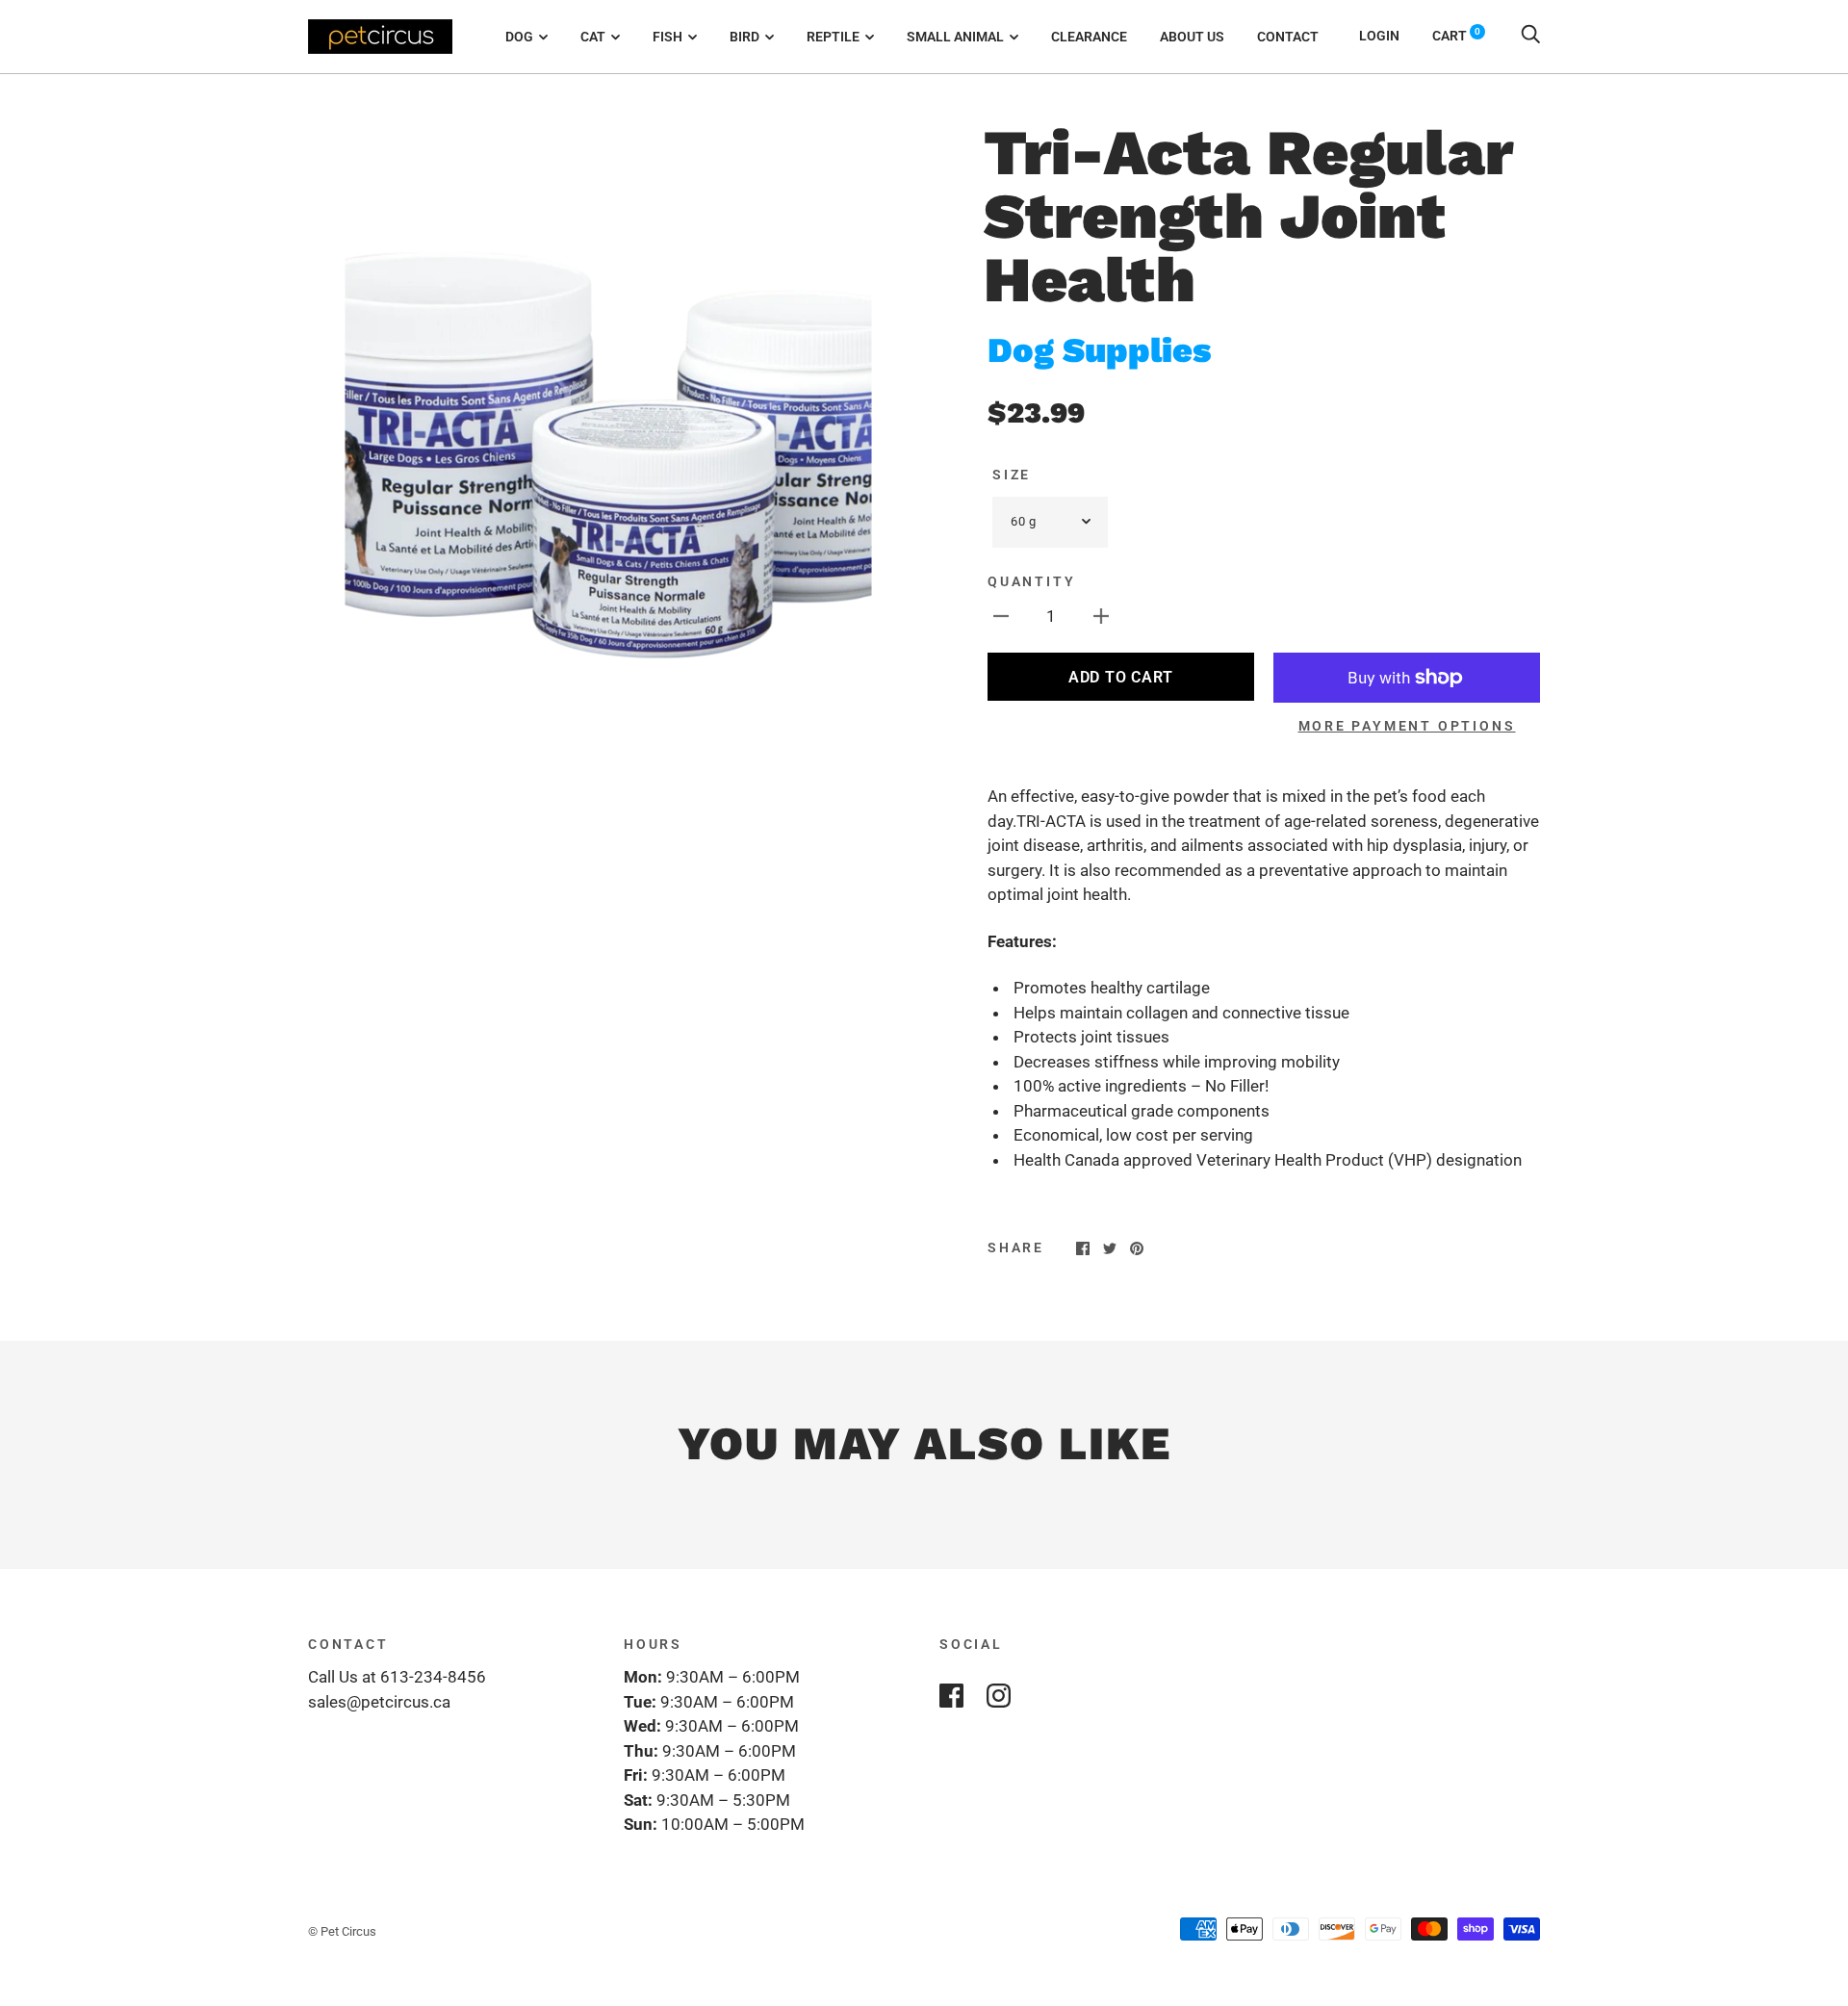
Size (1012, 475)
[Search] (1530, 36)
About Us (1192, 37)
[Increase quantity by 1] (1101, 616)
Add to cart (1121, 677)
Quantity (1031, 581)
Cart (1456, 36)
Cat (593, 37)
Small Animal (955, 37)
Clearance (1089, 37)
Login (1379, 36)
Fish (667, 37)
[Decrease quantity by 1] (1001, 616)
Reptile (833, 37)
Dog (519, 37)
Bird (744, 37)
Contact (1288, 37)
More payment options (1407, 726)
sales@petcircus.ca (379, 1702)
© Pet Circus (342, 1931)
